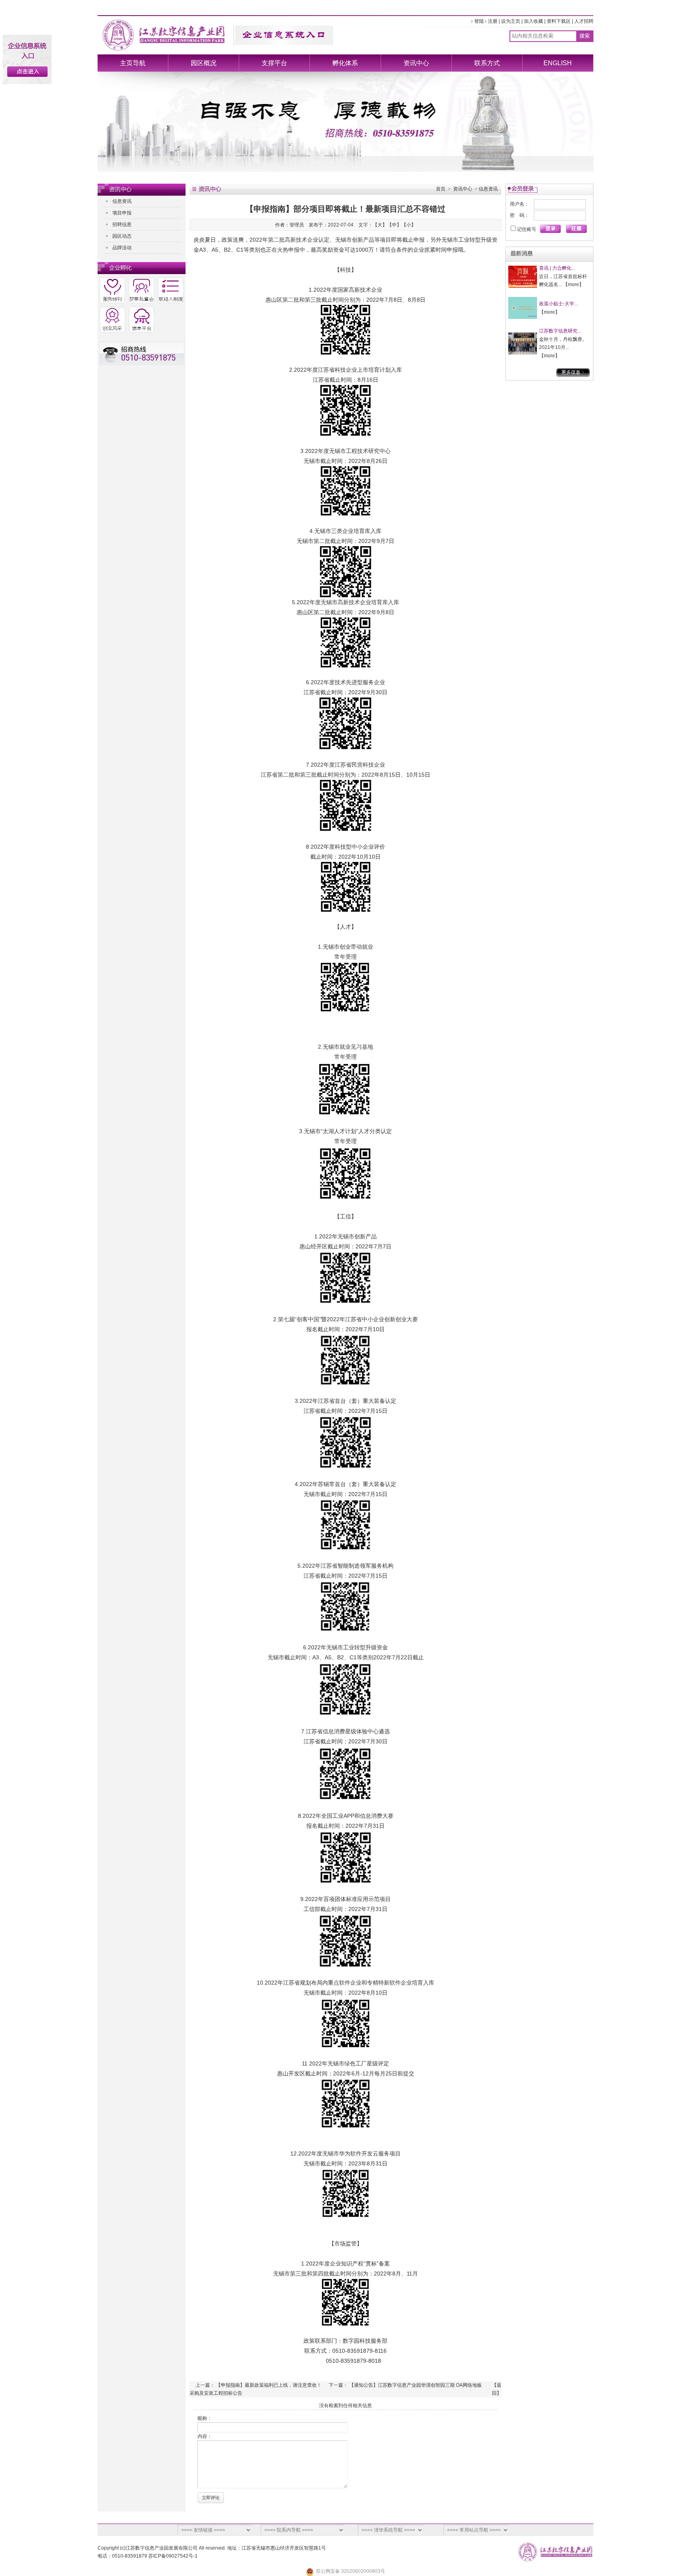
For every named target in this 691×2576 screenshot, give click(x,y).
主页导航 (133, 63)
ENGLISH (558, 63)
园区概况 (204, 63)
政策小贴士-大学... (558, 304)
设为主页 (511, 21)
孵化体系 (345, 63)
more (573, 284)
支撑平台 (274, 63)
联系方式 (487, 63)
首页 (441, 189)
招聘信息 (122, 224)
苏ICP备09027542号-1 (173, 2556)
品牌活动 (122, 248)
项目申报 (122, 213)
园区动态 (122, 236)
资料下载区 (559, 21)
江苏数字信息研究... (560, 331)
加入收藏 (533, 21)
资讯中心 (416, 63)
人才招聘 (584, 21)
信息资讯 (122, 201)
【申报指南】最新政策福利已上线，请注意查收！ (269, 2385)
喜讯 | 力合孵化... (557, 268)
